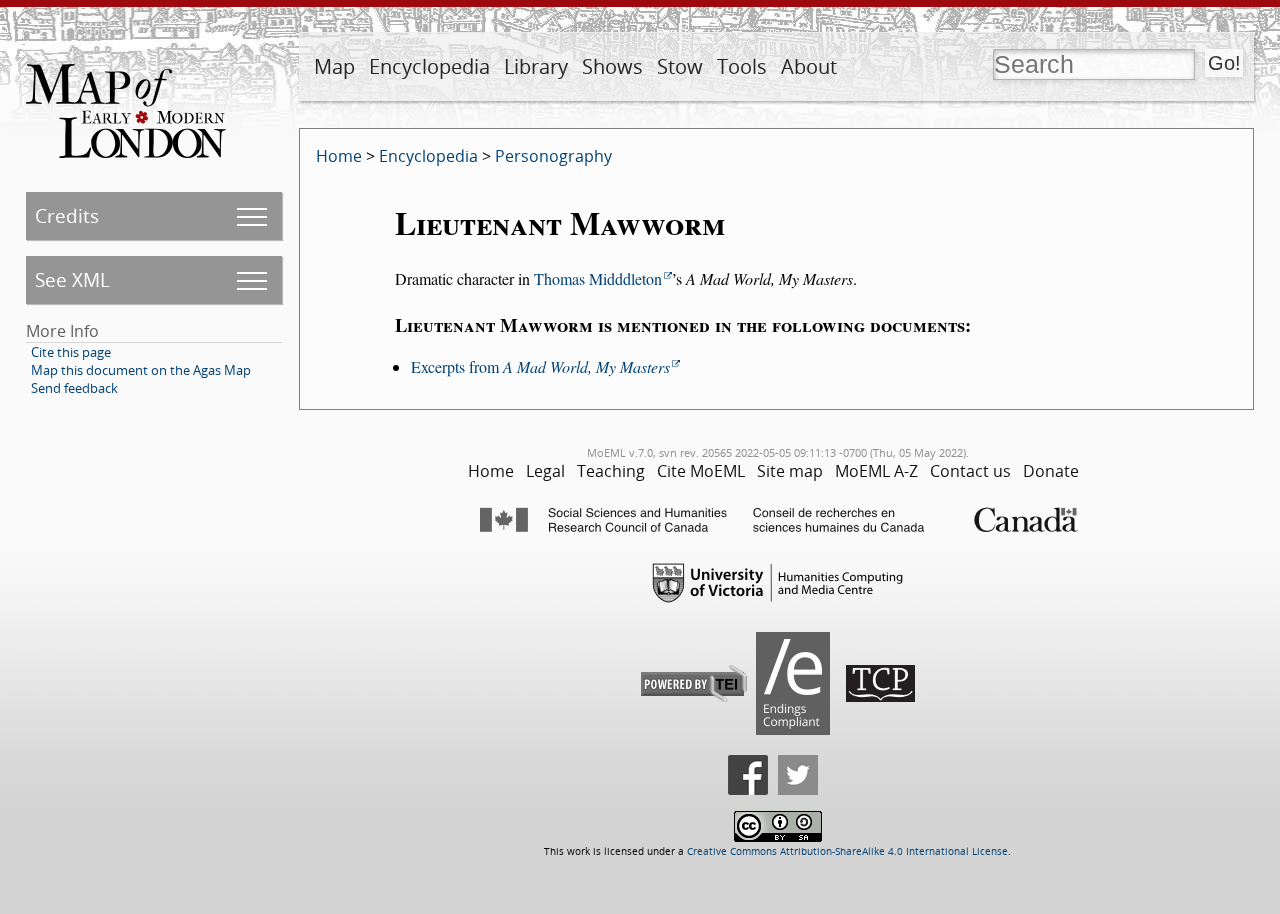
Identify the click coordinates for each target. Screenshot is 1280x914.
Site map (790, 471)
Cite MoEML (701, 471)
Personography (553, 156)
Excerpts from (540, 366)
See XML (72, 279)
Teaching (611, 471)
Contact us (970, 471)
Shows (612, 66)
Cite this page (71, 352)
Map (334, 66)
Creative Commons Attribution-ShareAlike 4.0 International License (847, 851)
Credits (67, 215)
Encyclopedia (429, 66)
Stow (680, 66)
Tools (742, 66)
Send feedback (74, 388)
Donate (1051, 471)
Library (536, 66)
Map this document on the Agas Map (141, 370)
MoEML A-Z (876, 471)
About (809, 66)
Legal (545, 471)
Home (339, 156)
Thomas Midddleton (598, 278)
